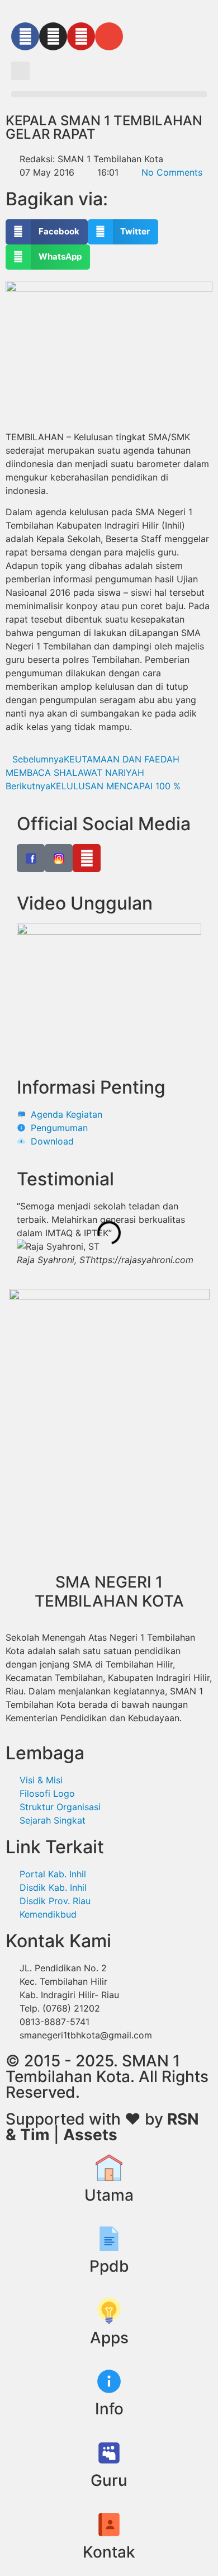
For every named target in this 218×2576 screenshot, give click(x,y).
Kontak (109, 2552)
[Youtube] (81, 36)
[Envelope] (109, 36)
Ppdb (109, 2266)
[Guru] (109, 2453)
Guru (109, 2480)
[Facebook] (25, 36)
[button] (20, 71)
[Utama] (109, 2168)
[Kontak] (109, 2525)
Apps (109, 2338)
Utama (109, 2195)
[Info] (109, 2381)
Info (109, 2409)
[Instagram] (53, 36)
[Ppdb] (109, 2239)
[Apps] (109, 2310)
